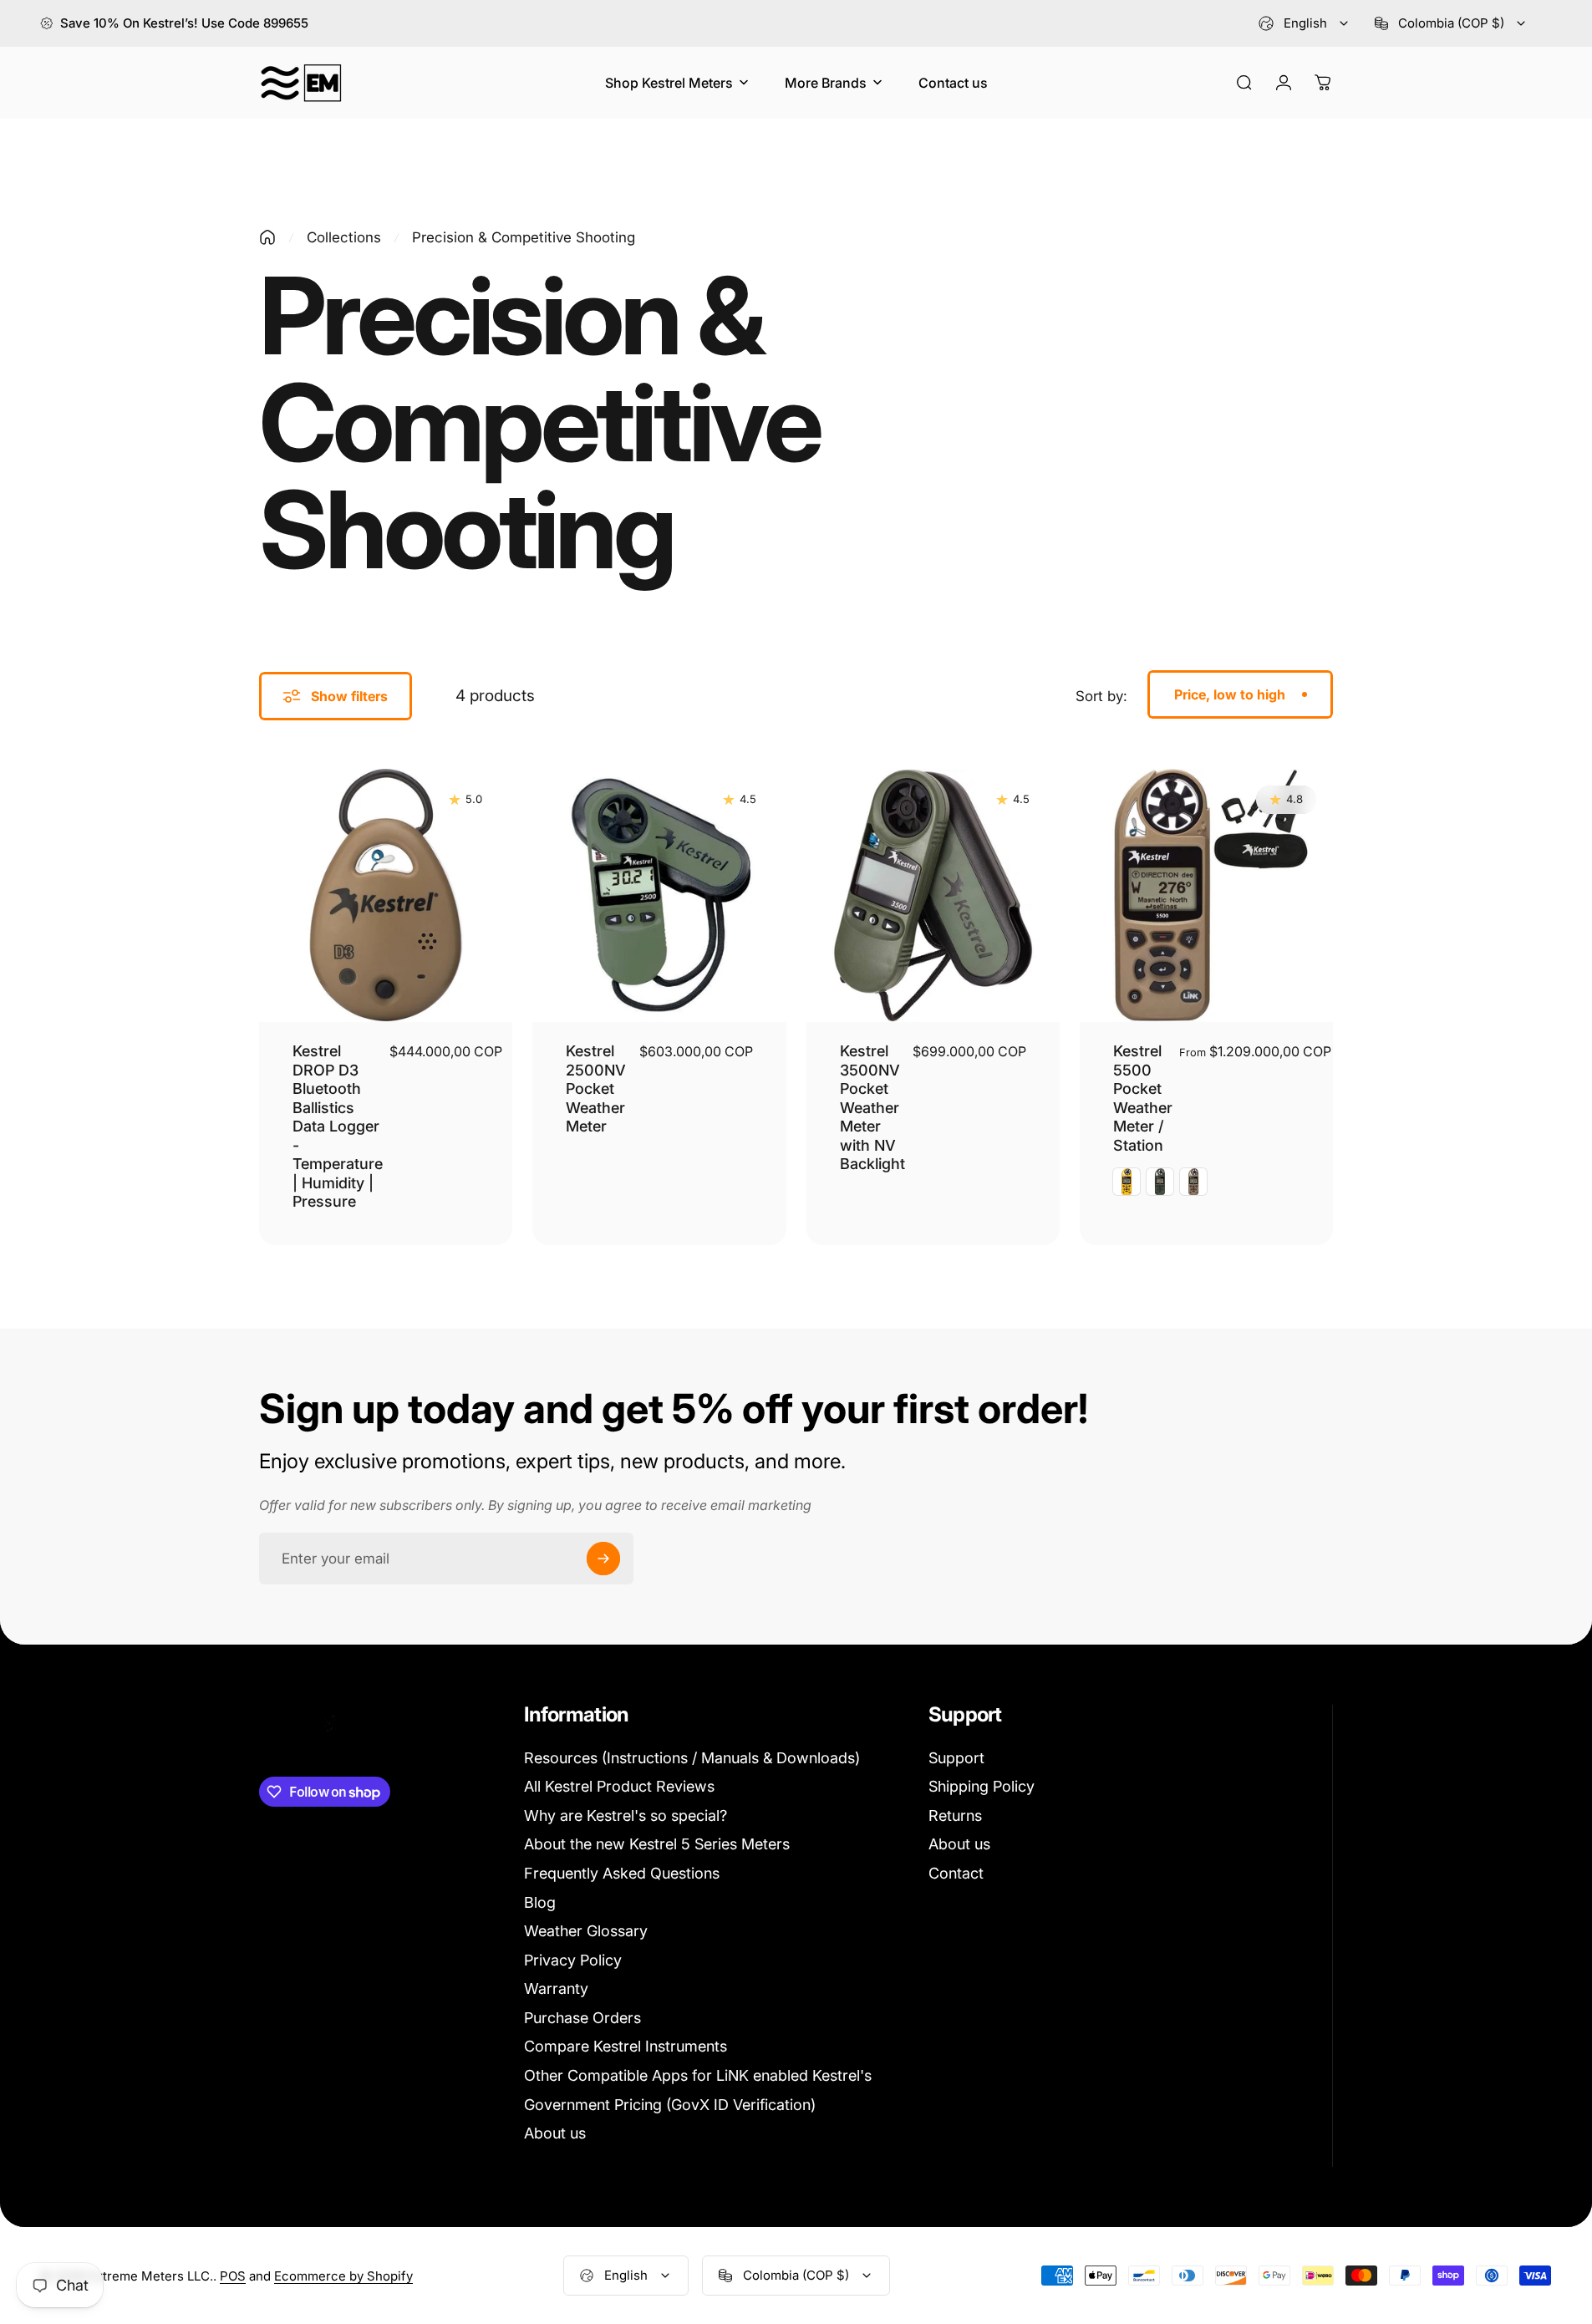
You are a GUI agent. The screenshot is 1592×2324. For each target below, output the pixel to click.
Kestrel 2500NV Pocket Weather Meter (596, 1088)
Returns (955, 1815)
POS (233, 2276)
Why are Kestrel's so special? (626, 1815)
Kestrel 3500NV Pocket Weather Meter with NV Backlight (872, 1107)
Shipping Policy (982, 1786)
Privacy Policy (573, 1960)
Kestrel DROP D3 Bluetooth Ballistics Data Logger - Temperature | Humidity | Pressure (338, 1126)
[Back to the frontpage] (267, 237)
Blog (540, 1902)
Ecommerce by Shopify (343, 2276)
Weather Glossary (586, 1931)
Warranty (556, 1988)
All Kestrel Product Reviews (619, 1786)
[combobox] (1305, 23)
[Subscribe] (603, 1559)
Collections (344, 237)
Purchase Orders (582, 2018)
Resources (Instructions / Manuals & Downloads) (692, 1758)
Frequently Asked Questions (622, 1873)
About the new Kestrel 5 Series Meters (657, 1844)
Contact (956, 1873)
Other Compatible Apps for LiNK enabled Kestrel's (698, 2075)
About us (555, 2133)
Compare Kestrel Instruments (626, 2046)
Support (956, 1758)
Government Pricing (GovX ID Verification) (670, 2105)
